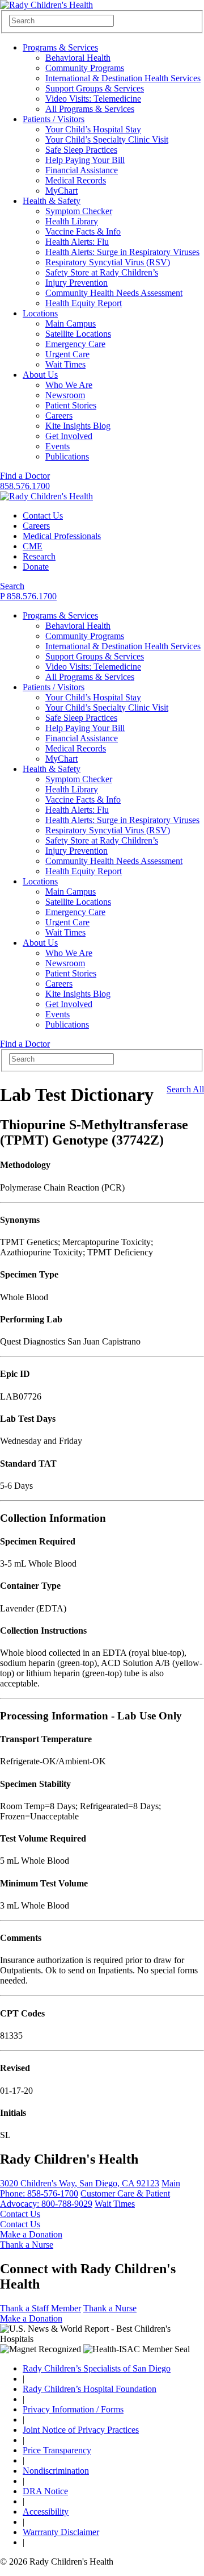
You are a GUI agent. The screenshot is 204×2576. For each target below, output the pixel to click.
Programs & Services (60, 47)
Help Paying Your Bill (85, 160)
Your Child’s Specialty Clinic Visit (107, 139)
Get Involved (69, 436)
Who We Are (69, 385)
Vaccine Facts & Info (83, 231)
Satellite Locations (78, 334)
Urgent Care (67, 354)
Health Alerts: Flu (77, 242)
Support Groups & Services (95, 88)
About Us (40, 375)
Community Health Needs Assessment (114, 293)
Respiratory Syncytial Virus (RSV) (108, 262)
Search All (185, 1089)
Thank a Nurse (27, 2245)
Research (39, 556)
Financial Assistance (82, 170)
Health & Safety (52, 201)
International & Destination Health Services (123, 78)
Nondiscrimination (56, 2471)
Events (58, 446)
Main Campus (71, 323)
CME (33, 546)
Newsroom (65, 395)
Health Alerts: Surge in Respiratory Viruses (122, 252)
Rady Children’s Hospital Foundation (90, 2389)
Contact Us (43, 515)
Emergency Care (75, 344)
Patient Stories (71, 405)
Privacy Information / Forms (73, 2409)
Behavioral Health (78, 58)
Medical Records (76, 180)
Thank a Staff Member (41, 2308)
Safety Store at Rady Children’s (102, 272)
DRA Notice (45, 2491)
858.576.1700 (25, 486)
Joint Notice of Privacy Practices (81, 2430)
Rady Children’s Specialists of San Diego (97, 2368)
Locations (40, 313)
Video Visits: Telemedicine (93, 99)
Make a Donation (31, 2234)
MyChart (61, 191)
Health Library (72, 221)
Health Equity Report (84, 303)
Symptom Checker (79, 211)
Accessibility (46, 2512)
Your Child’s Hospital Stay (93, 129)
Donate (36, 567)
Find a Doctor (25, 476)
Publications (67, 456)
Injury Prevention (76, 283)
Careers (59, 416)
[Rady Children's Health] (46, 496)
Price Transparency (57, 2450)
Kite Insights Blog (78, 426)
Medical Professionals (62, 536)
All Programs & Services (90, 109)
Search (12, 586)
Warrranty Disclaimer (61, 2532)
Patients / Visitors (54, 119)
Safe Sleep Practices (81, 150)
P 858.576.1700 (28, 596)
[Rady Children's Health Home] (46, 5)
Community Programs (85, 68)
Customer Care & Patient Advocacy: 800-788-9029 (85, 2199)
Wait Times (65, 364)
